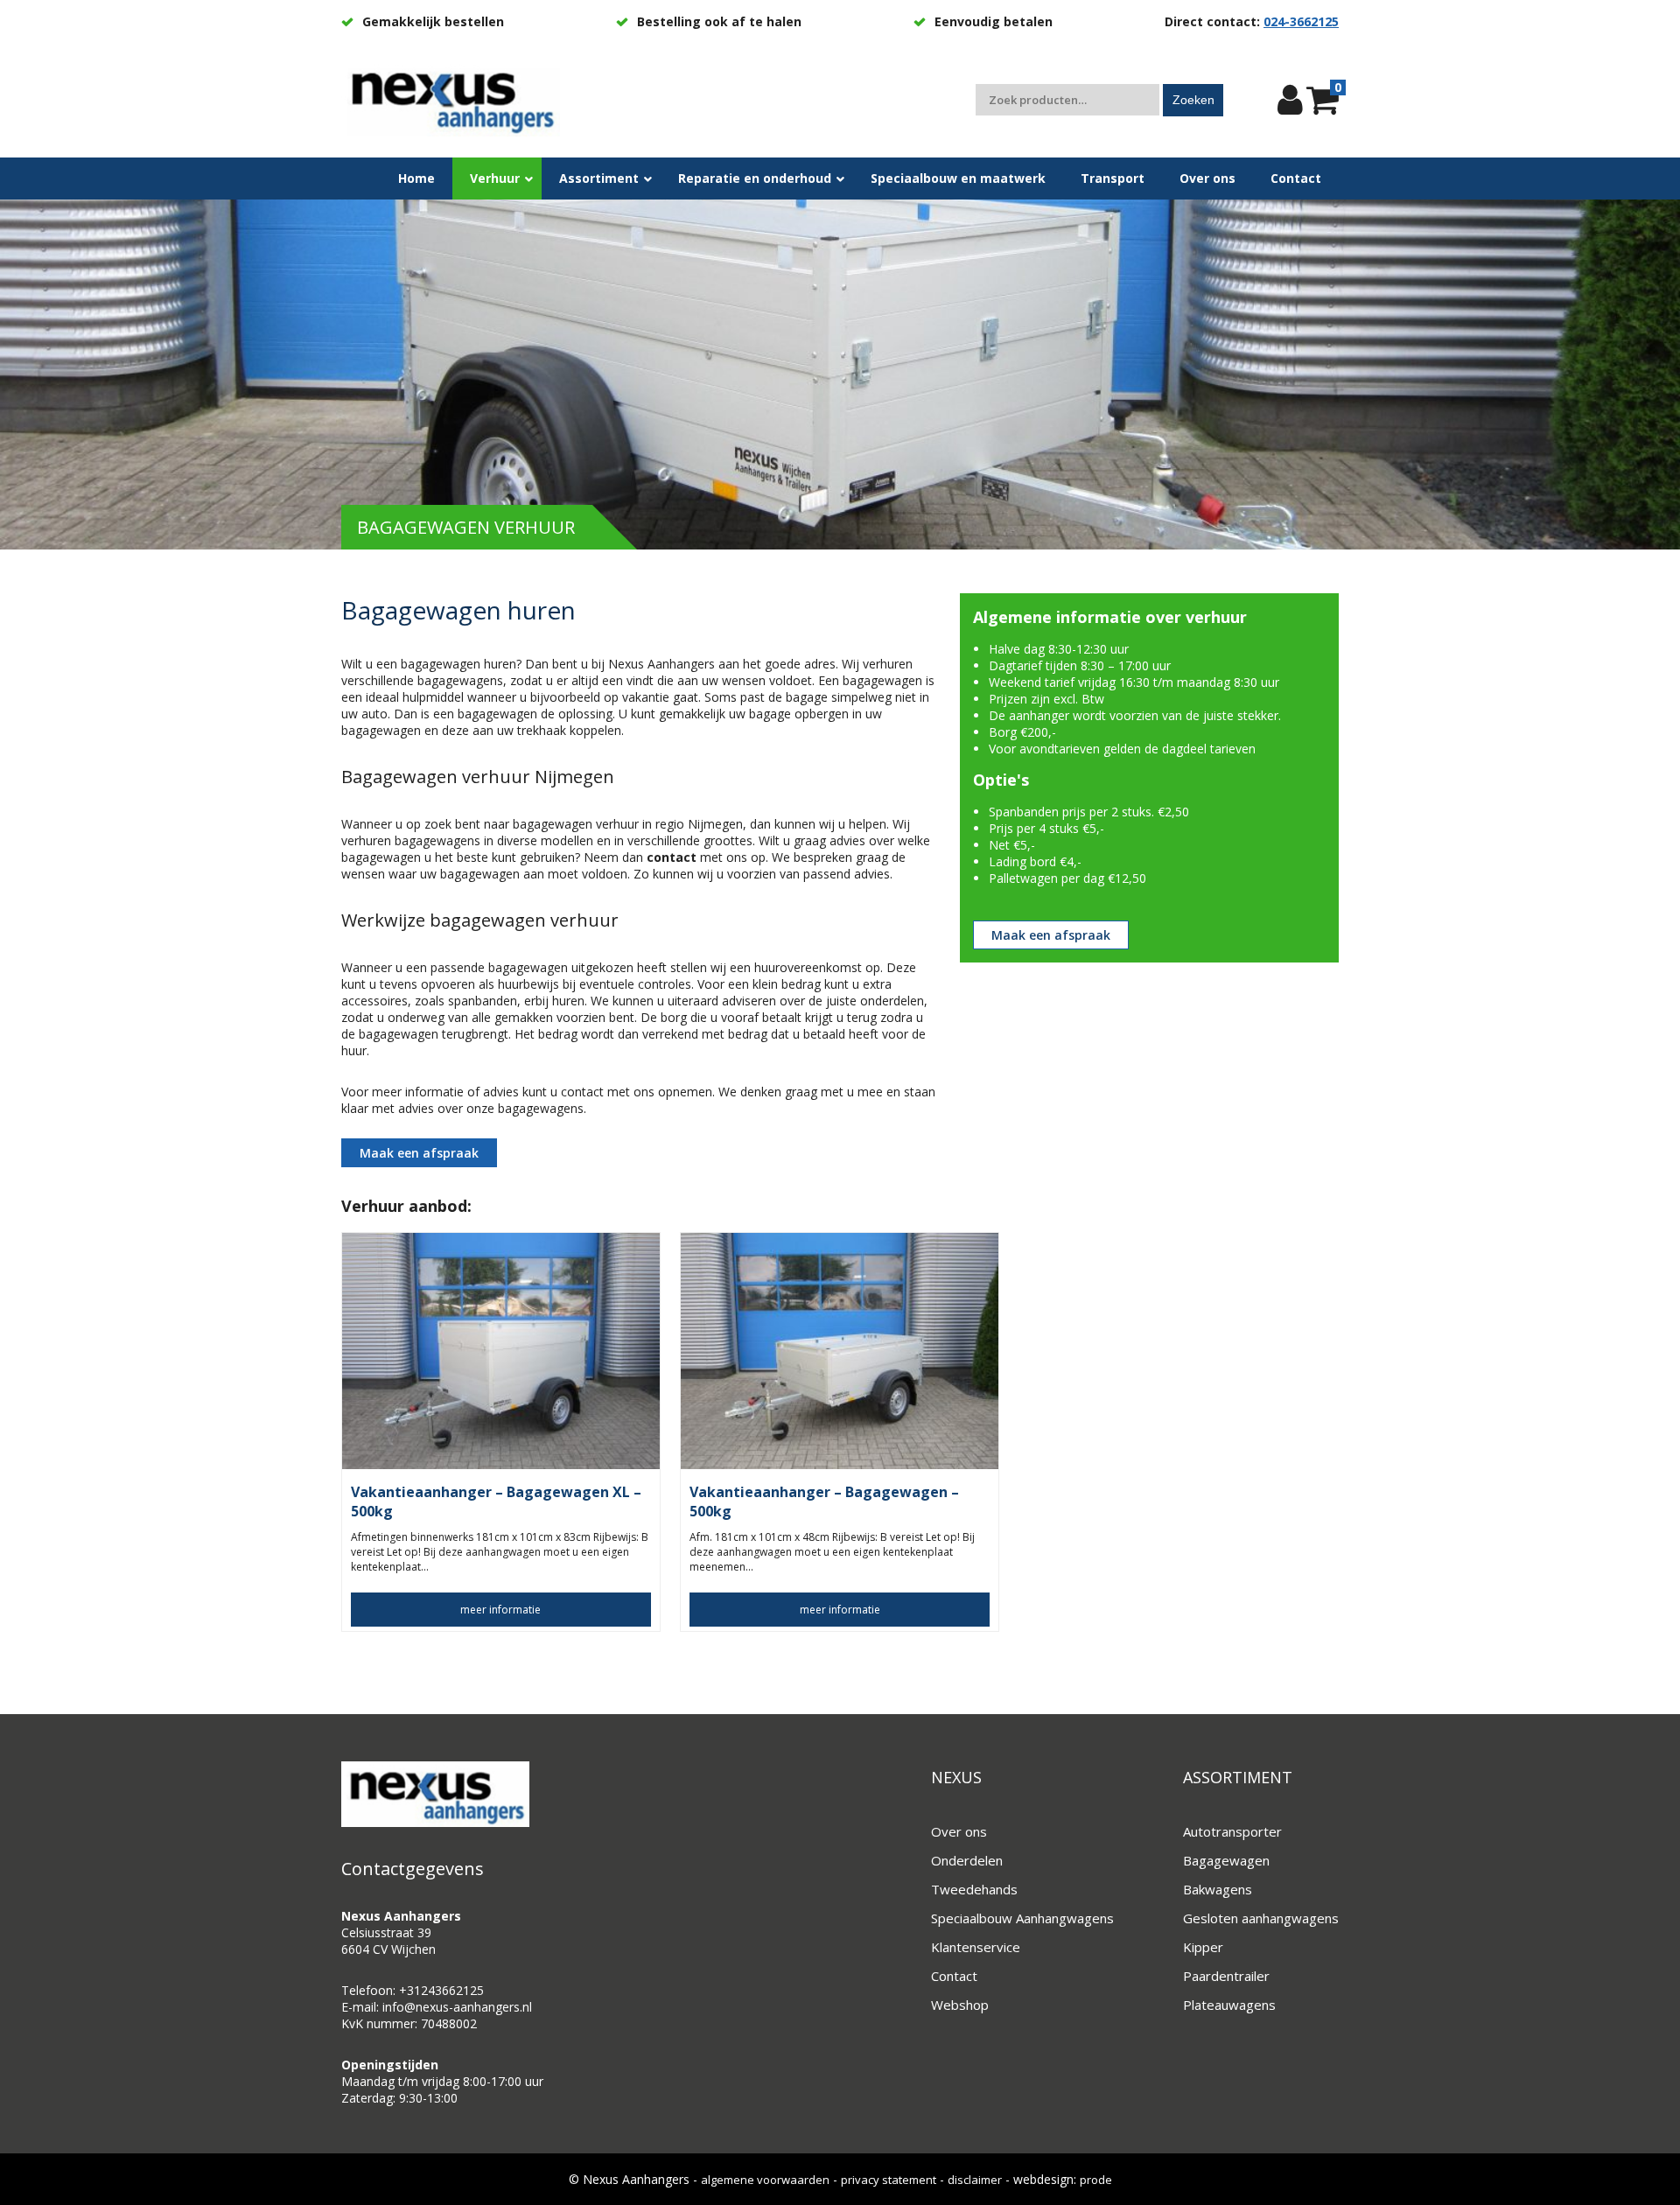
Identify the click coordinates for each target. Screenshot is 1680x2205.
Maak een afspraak (419, 1153)
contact (672, 857)
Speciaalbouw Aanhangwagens (1022, 1918)
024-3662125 (1301, 21)
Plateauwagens (1229, 2005)
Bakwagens (1218, 1889)
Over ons (959, 1831)
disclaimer (975, 2180)
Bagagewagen (1226, 1860)
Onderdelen (967, 1860)
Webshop (960, 2005)
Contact (954, 1976)
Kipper (1203, 1947)
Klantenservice (976, 1947)
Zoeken (1193, 100)
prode (1096, 2180)
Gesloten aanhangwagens (1261, 1918)
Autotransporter (1232, 1831)
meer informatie (500, 1610)
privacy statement (889, 2180)
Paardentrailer (1226, 1976)
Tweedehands (974, 1889)
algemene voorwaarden (765, 2180)
